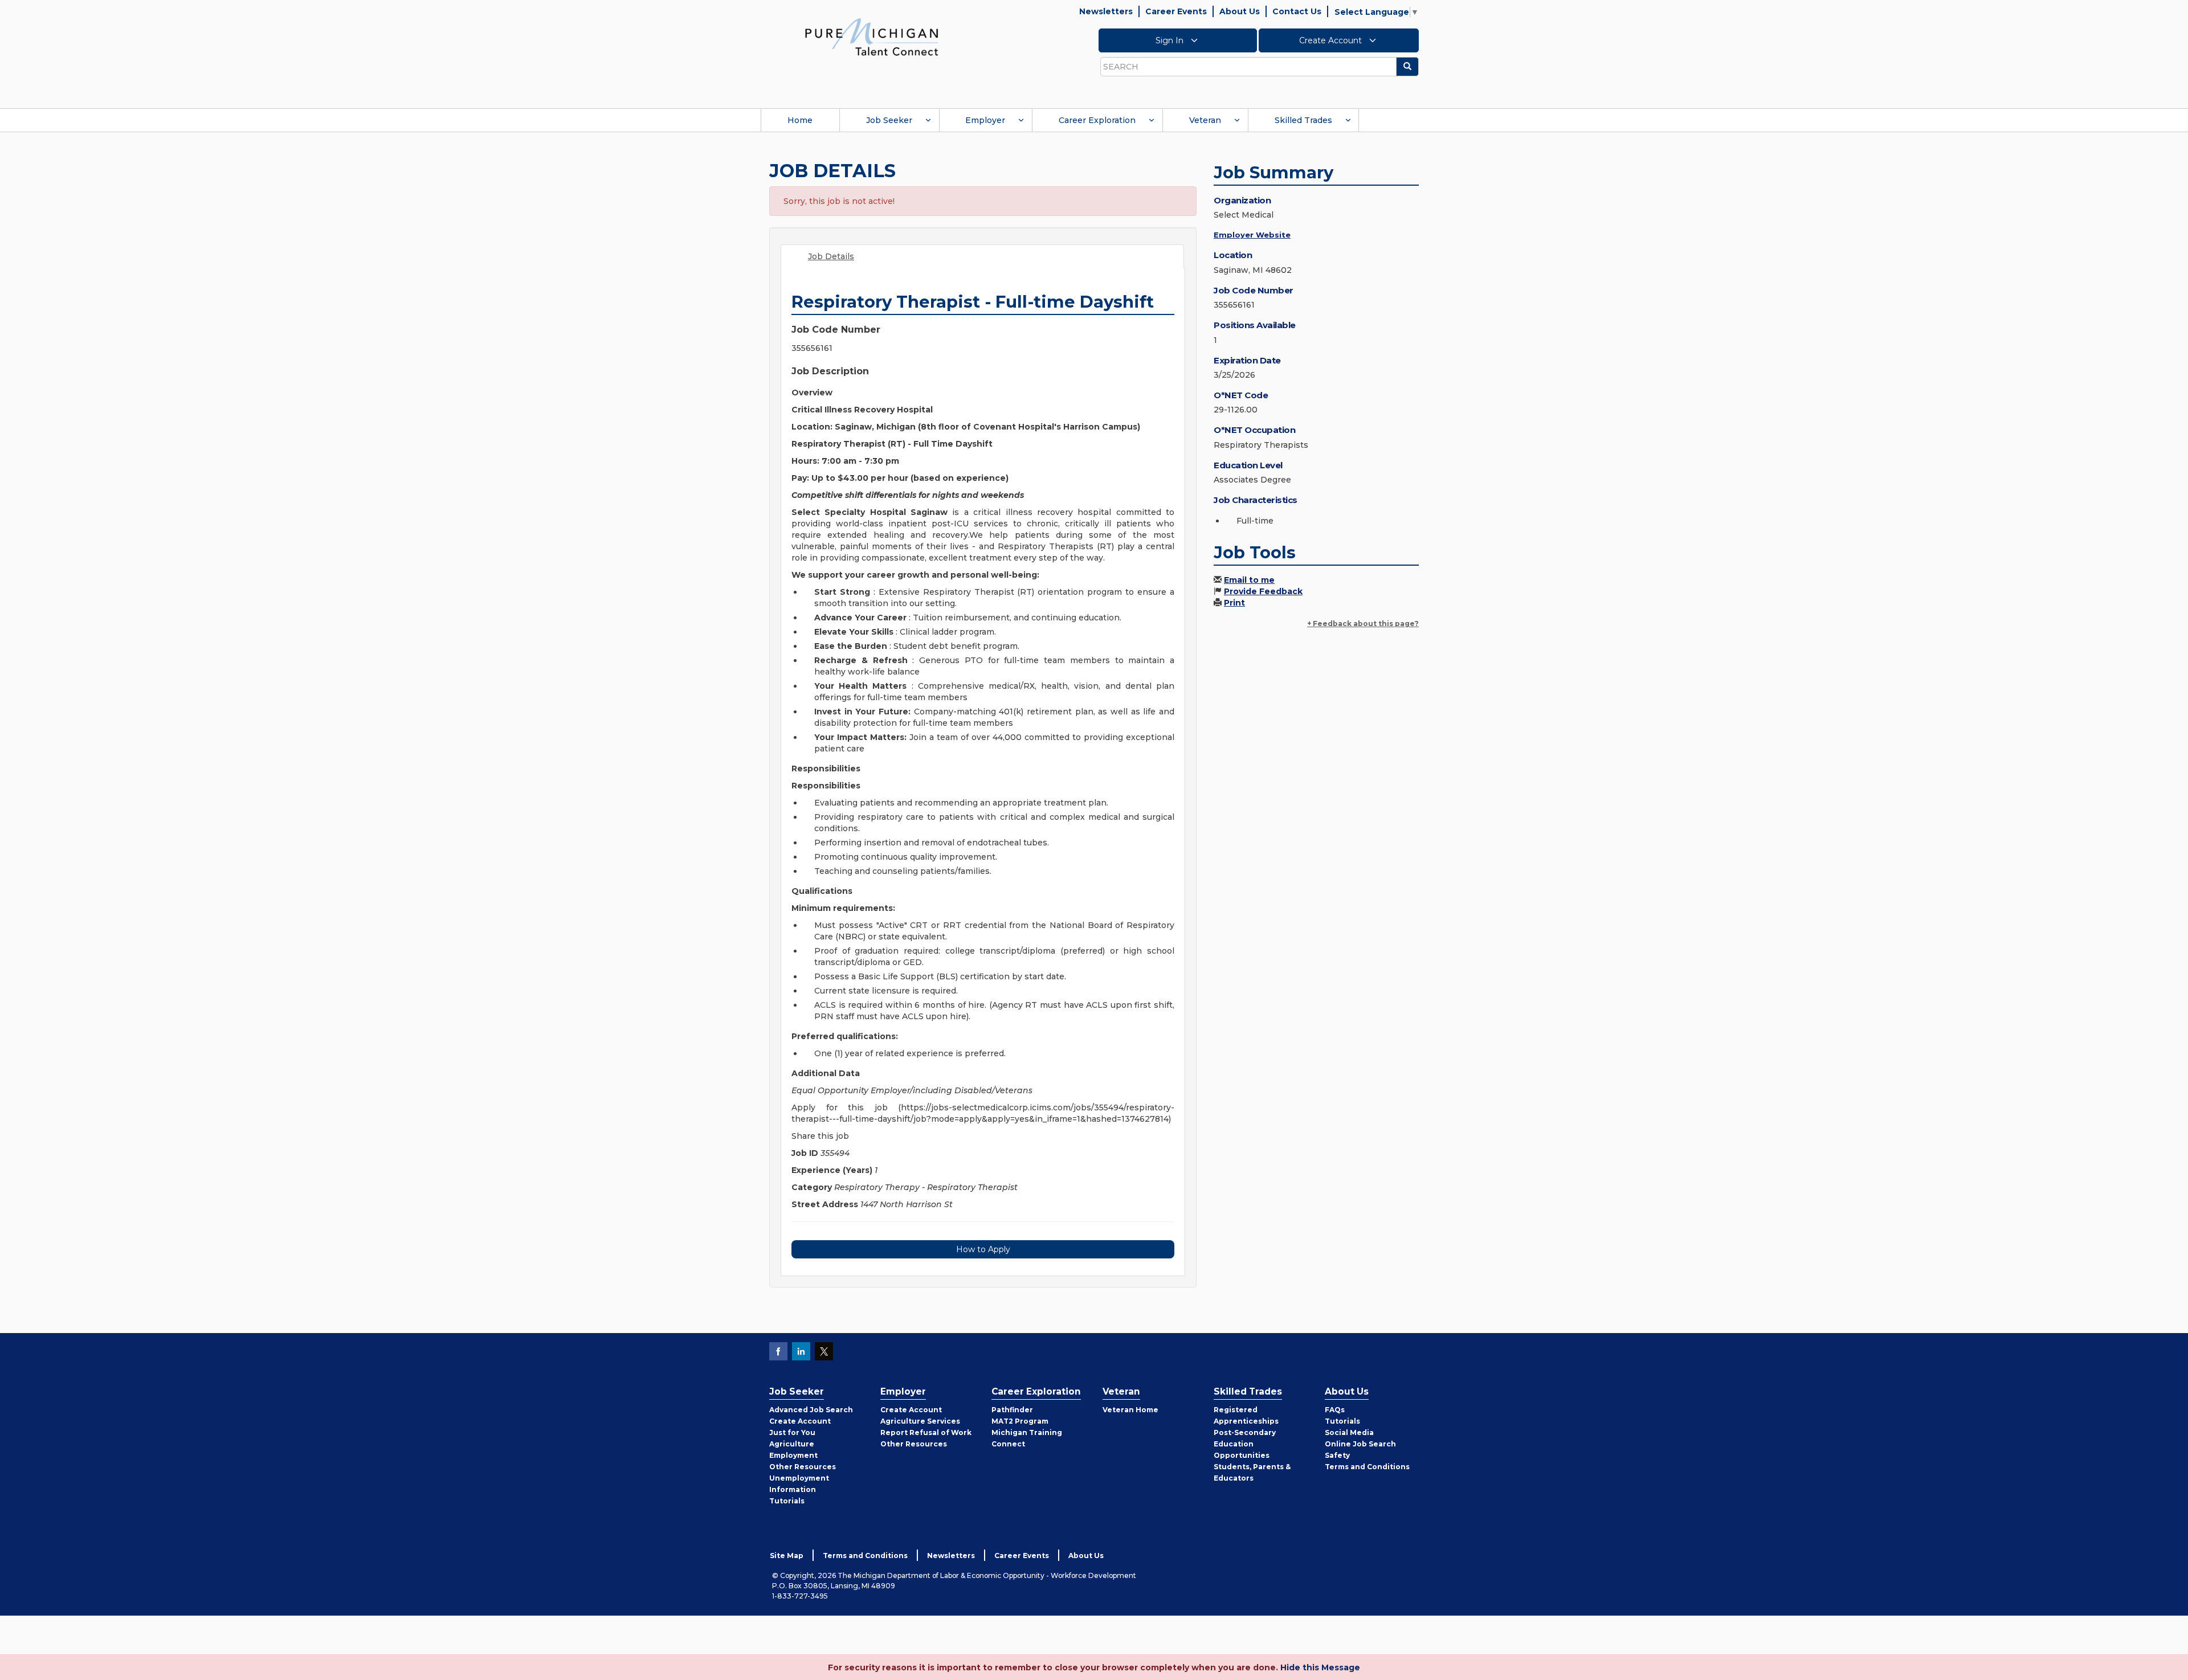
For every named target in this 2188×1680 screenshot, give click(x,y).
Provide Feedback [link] (1263, 591)
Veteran (1205, 120)
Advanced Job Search (811, 1410)
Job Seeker (889, 120)
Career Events (1176, 11)
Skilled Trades (1303, 120)
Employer (985, 120)
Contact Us (1297, 11)
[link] (872, 36)
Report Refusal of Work (926, 1432)
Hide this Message (1320, 1667)
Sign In (1171, 40)
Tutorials (787, 1501)
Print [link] (1234, 603)
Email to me (1249, 580)
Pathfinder (1012, 1410)
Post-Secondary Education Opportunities (1245, 1444)
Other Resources (803, 1467)
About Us (1240, 11)
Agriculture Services (920, 1421)
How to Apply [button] (983, 1249)
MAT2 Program (1020, 1421)
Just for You (792, 1432)
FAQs (1335, 1410)
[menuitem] (800, 120)
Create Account (1332, 40)
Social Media (1349, 1432)
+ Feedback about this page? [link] (1363, 624)
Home (800, 120)
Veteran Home (1130, 1410)
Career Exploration (1097, 120)
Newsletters (1106, 11)
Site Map (787, 1556)
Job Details (831, 256)
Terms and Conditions (1367, 1467)
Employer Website (1252, 235)
